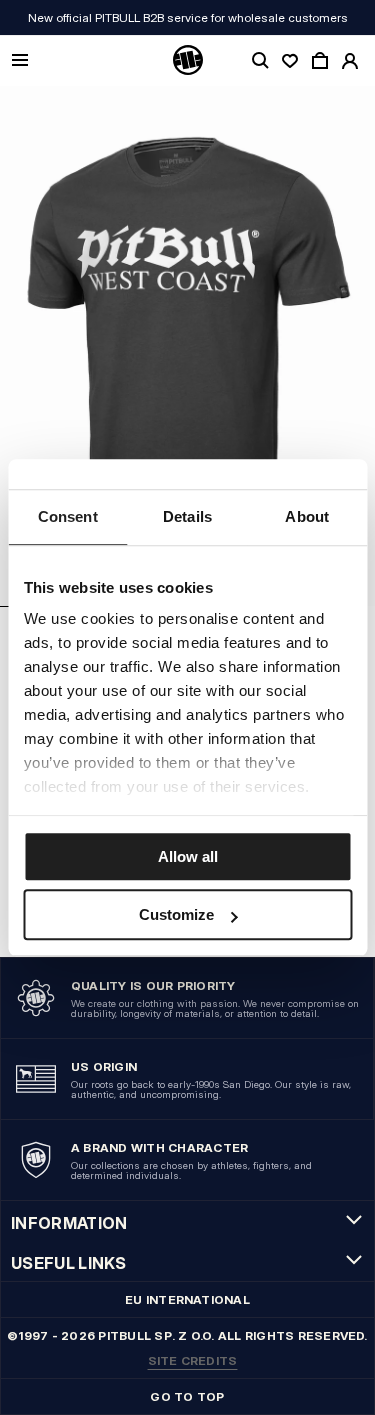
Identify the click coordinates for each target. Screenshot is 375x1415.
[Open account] (350, 61)
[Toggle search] (260, 61)
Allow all (188, 856)
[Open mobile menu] (20, 61)
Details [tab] (187, 516)
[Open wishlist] (290, 61)
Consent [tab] (68, 516)
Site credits (193, 1360)
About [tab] (307, 516)
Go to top (187, 1396)
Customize (176, 914)
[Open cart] (320, 61)
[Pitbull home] (188, 61)
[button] (187, 346)
